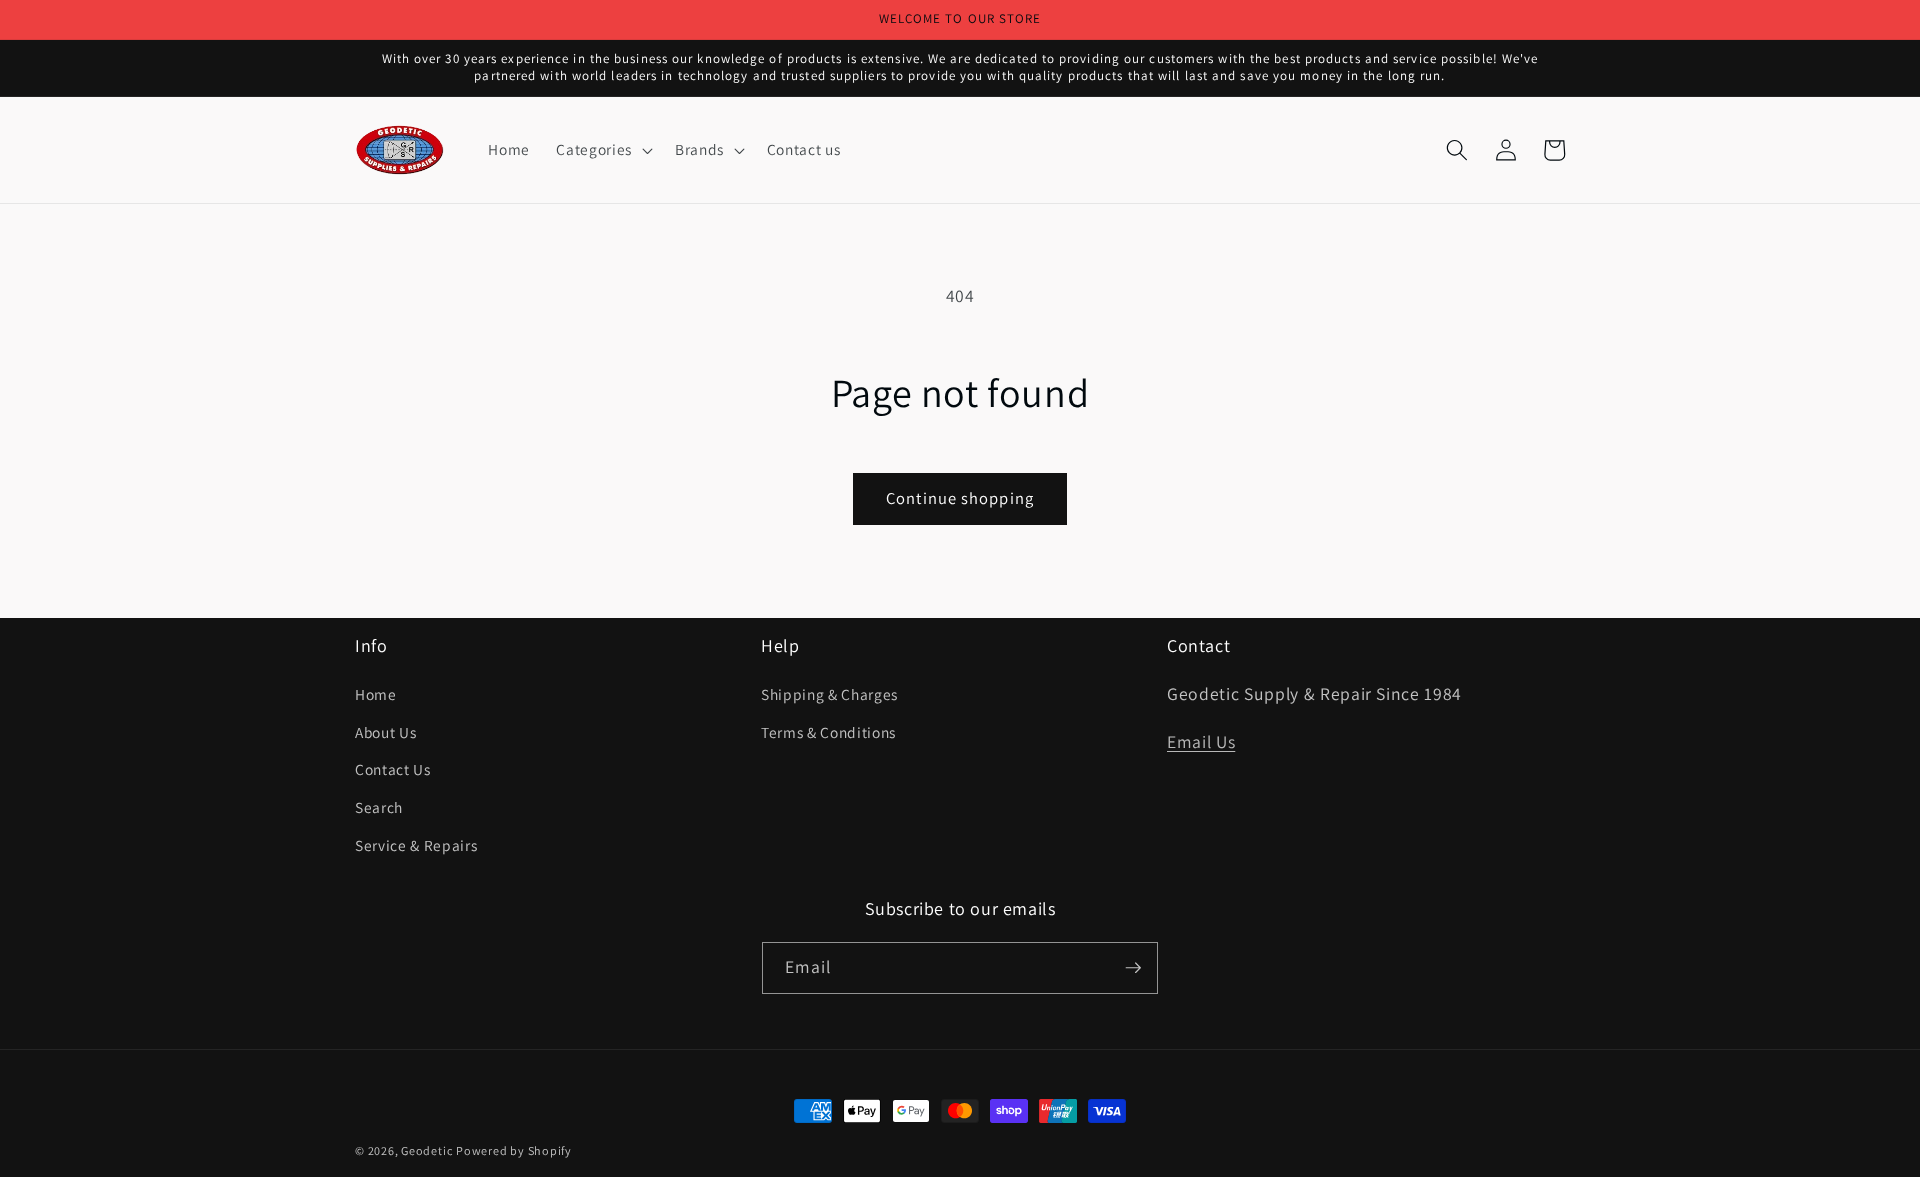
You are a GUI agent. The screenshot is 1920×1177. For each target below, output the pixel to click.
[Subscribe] (1133, 968)
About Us (385, 732)
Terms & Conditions (828, 732)
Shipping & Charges (829, 694)
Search (379, 807)
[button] (602, 150)
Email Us (1201, 741)
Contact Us (393, 769)
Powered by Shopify (514, 1150)
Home (376, 694)
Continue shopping (960, 498)
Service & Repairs (416, 845)
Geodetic (426, 1150)
